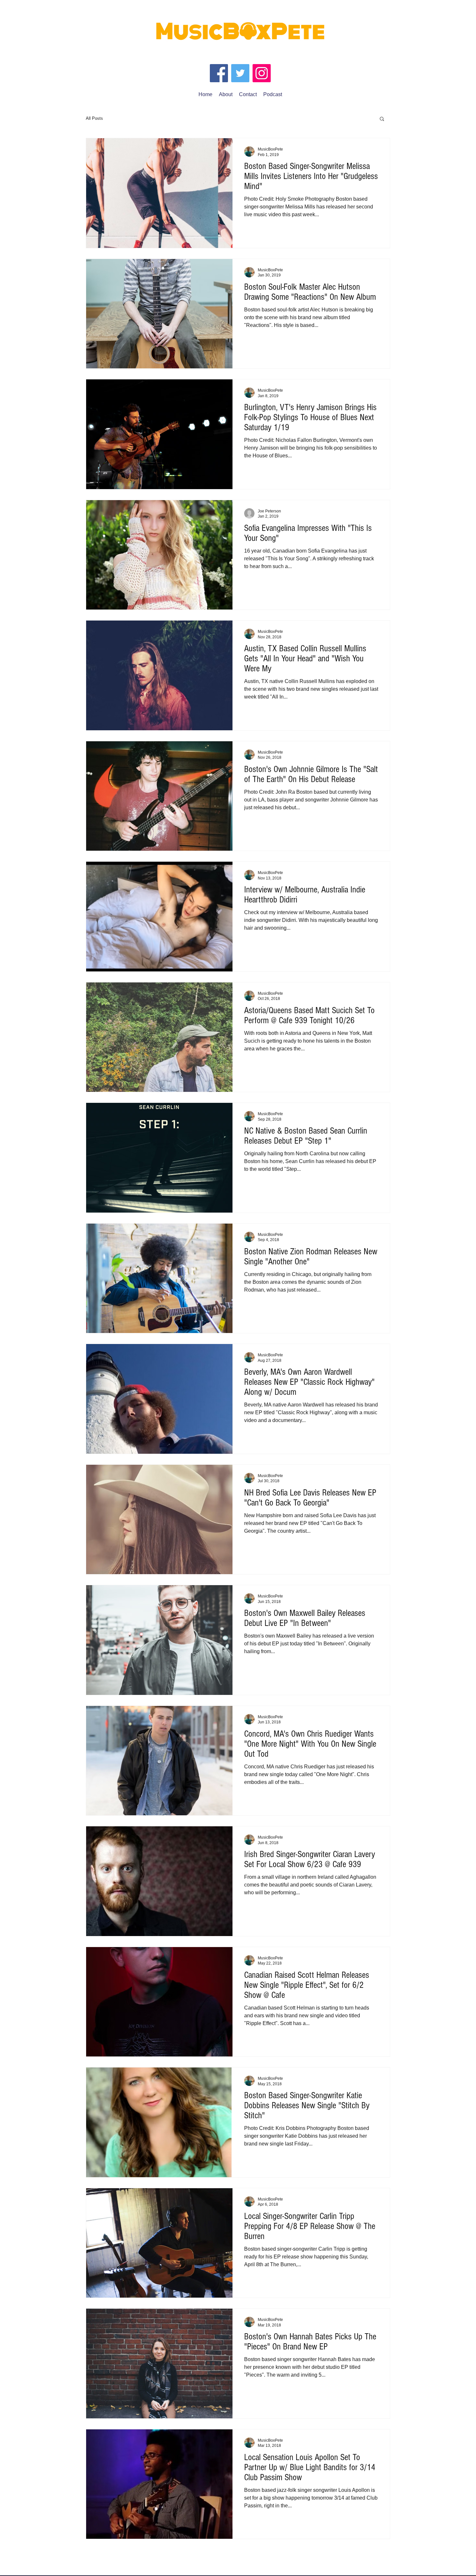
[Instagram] (262, 73)
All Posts (94, 118)
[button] (382, 119)
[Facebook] (219, 73)
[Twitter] (240, 73)
